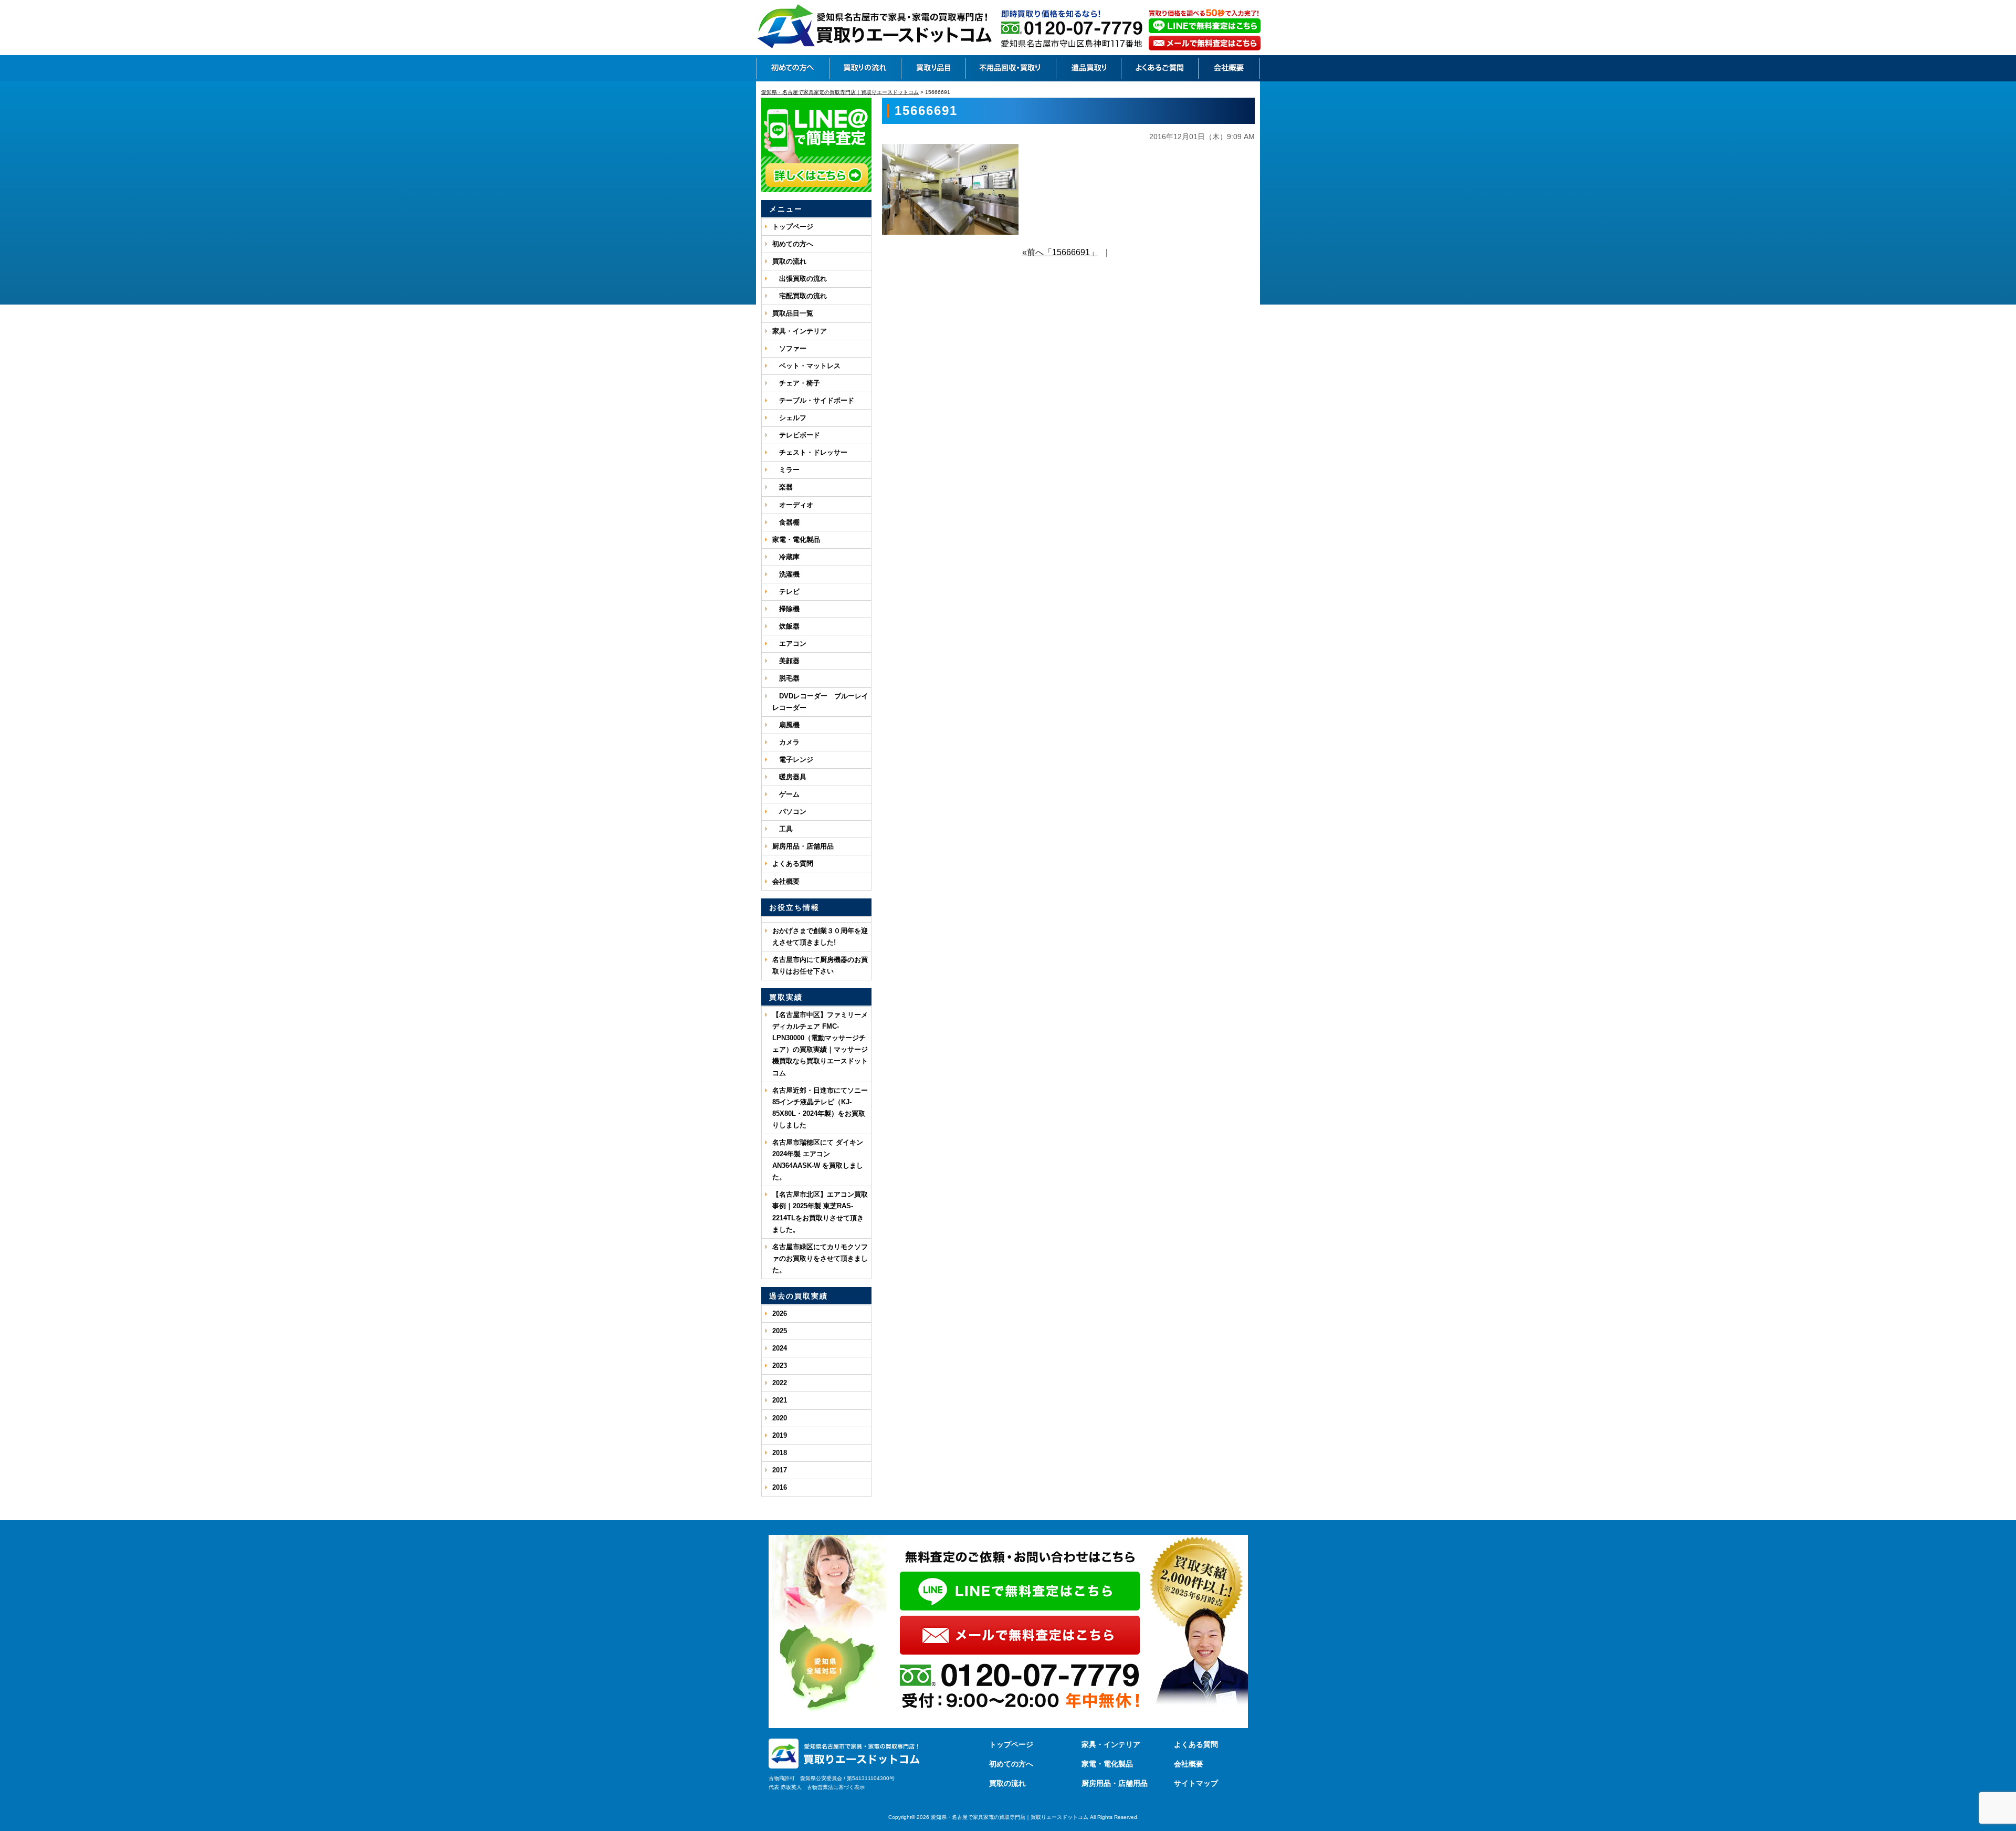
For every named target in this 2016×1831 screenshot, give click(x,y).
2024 (780, 1348)
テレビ (786, 592)
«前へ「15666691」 (1060, 252)
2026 (780, 1314)
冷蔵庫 (786, 557)
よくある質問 (793, 864)
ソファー (789, 348)
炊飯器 (786, 626)
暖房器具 (789, 777)
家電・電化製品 (796, 540)
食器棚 (786, 522)
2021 (780, 1400)
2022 (780, 1383)
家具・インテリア (800, 331)
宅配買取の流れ (800, 296)
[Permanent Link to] (816, 919)
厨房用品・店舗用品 (803, 846)
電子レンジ (793, 760)
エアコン (789, 644)
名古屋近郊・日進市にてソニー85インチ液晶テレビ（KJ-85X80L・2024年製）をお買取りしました (820, 1108)
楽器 (783, 487)
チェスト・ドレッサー (810, 452)
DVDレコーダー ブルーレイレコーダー (820, 702)
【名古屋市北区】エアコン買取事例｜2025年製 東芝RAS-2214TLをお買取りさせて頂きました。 (820, 1212)
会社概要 (786, 881)
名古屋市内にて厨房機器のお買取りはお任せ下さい (820, 965)
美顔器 (786, 661)
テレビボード (796, 435)
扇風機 (786, 725)
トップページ (793, 227)
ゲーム (786, 794)
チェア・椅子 (796, 383)
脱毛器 (786, 678)
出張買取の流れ (800, 279)
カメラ (786, 742)
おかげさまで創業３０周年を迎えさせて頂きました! (820, 937)
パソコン (789, 812)
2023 (780, 1366)
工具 (783, 829)
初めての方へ (793, 244)
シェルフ (789, 418)
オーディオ (793, 505)
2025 (780, 1331)
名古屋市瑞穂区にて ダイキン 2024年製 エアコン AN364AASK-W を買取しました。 (818, 1160)
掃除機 (786, 609)
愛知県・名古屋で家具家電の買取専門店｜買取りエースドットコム (1010, 1817)
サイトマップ (1196, 1783)
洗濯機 (786, 574)
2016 (780, 1487)
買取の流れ (789, 261)
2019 (780, 1435)
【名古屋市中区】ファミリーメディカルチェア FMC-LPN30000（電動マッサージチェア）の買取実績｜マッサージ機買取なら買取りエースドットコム (820, 1044)
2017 (780, 1470)
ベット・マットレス (806, 366)
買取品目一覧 (793, 313)
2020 (780, 1418)
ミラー (786, 470)
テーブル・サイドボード (813, 400)
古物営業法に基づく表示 (836, 1787)
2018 (780, 1453)
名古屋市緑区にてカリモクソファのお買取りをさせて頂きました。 (820, 1258)
